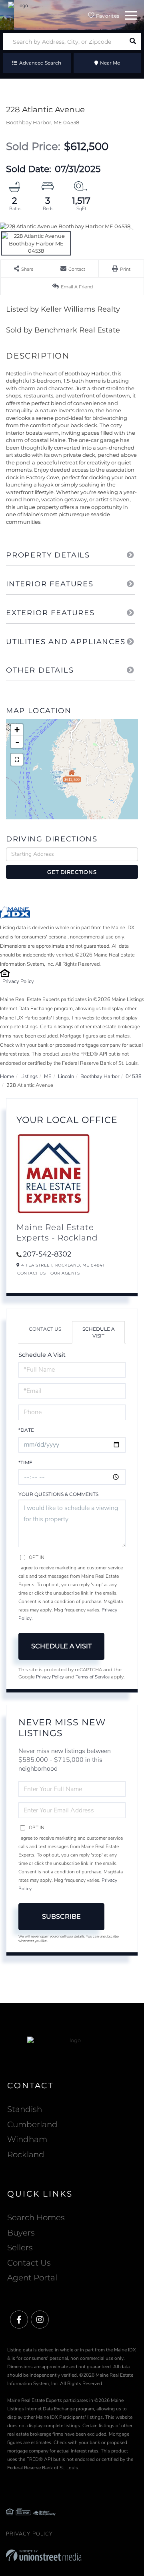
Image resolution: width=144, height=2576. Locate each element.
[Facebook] (19, 2320)
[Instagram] (40, 2320)
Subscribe (61, 1916)
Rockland (26, 2154)
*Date (26, 1430)
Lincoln (66, 1076)
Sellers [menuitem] (20, 2248)
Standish (25, 2109)
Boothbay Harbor (100, 1076)
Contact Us (31, 1273)
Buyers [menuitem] (21, 2233)
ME (48, 1076)
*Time (25, 1462)
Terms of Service (93, 1677)
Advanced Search (40, 63)
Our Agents (65, 1273)
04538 (134, 1076)
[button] (133, 42)
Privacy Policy (18, 981)
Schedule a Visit (99, 1332)
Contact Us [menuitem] (29, 2263)
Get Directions (72, 872)
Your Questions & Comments (58, 1494)
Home (7, 1076)
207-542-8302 (47, 1254)
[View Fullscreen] (17, 760)
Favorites (107, 16)
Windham (27, 2139)
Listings (29, 1076)
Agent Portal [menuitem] (32, 2278)
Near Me (110, 63)
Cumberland (32, 2124)
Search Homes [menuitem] (36, 2217)
